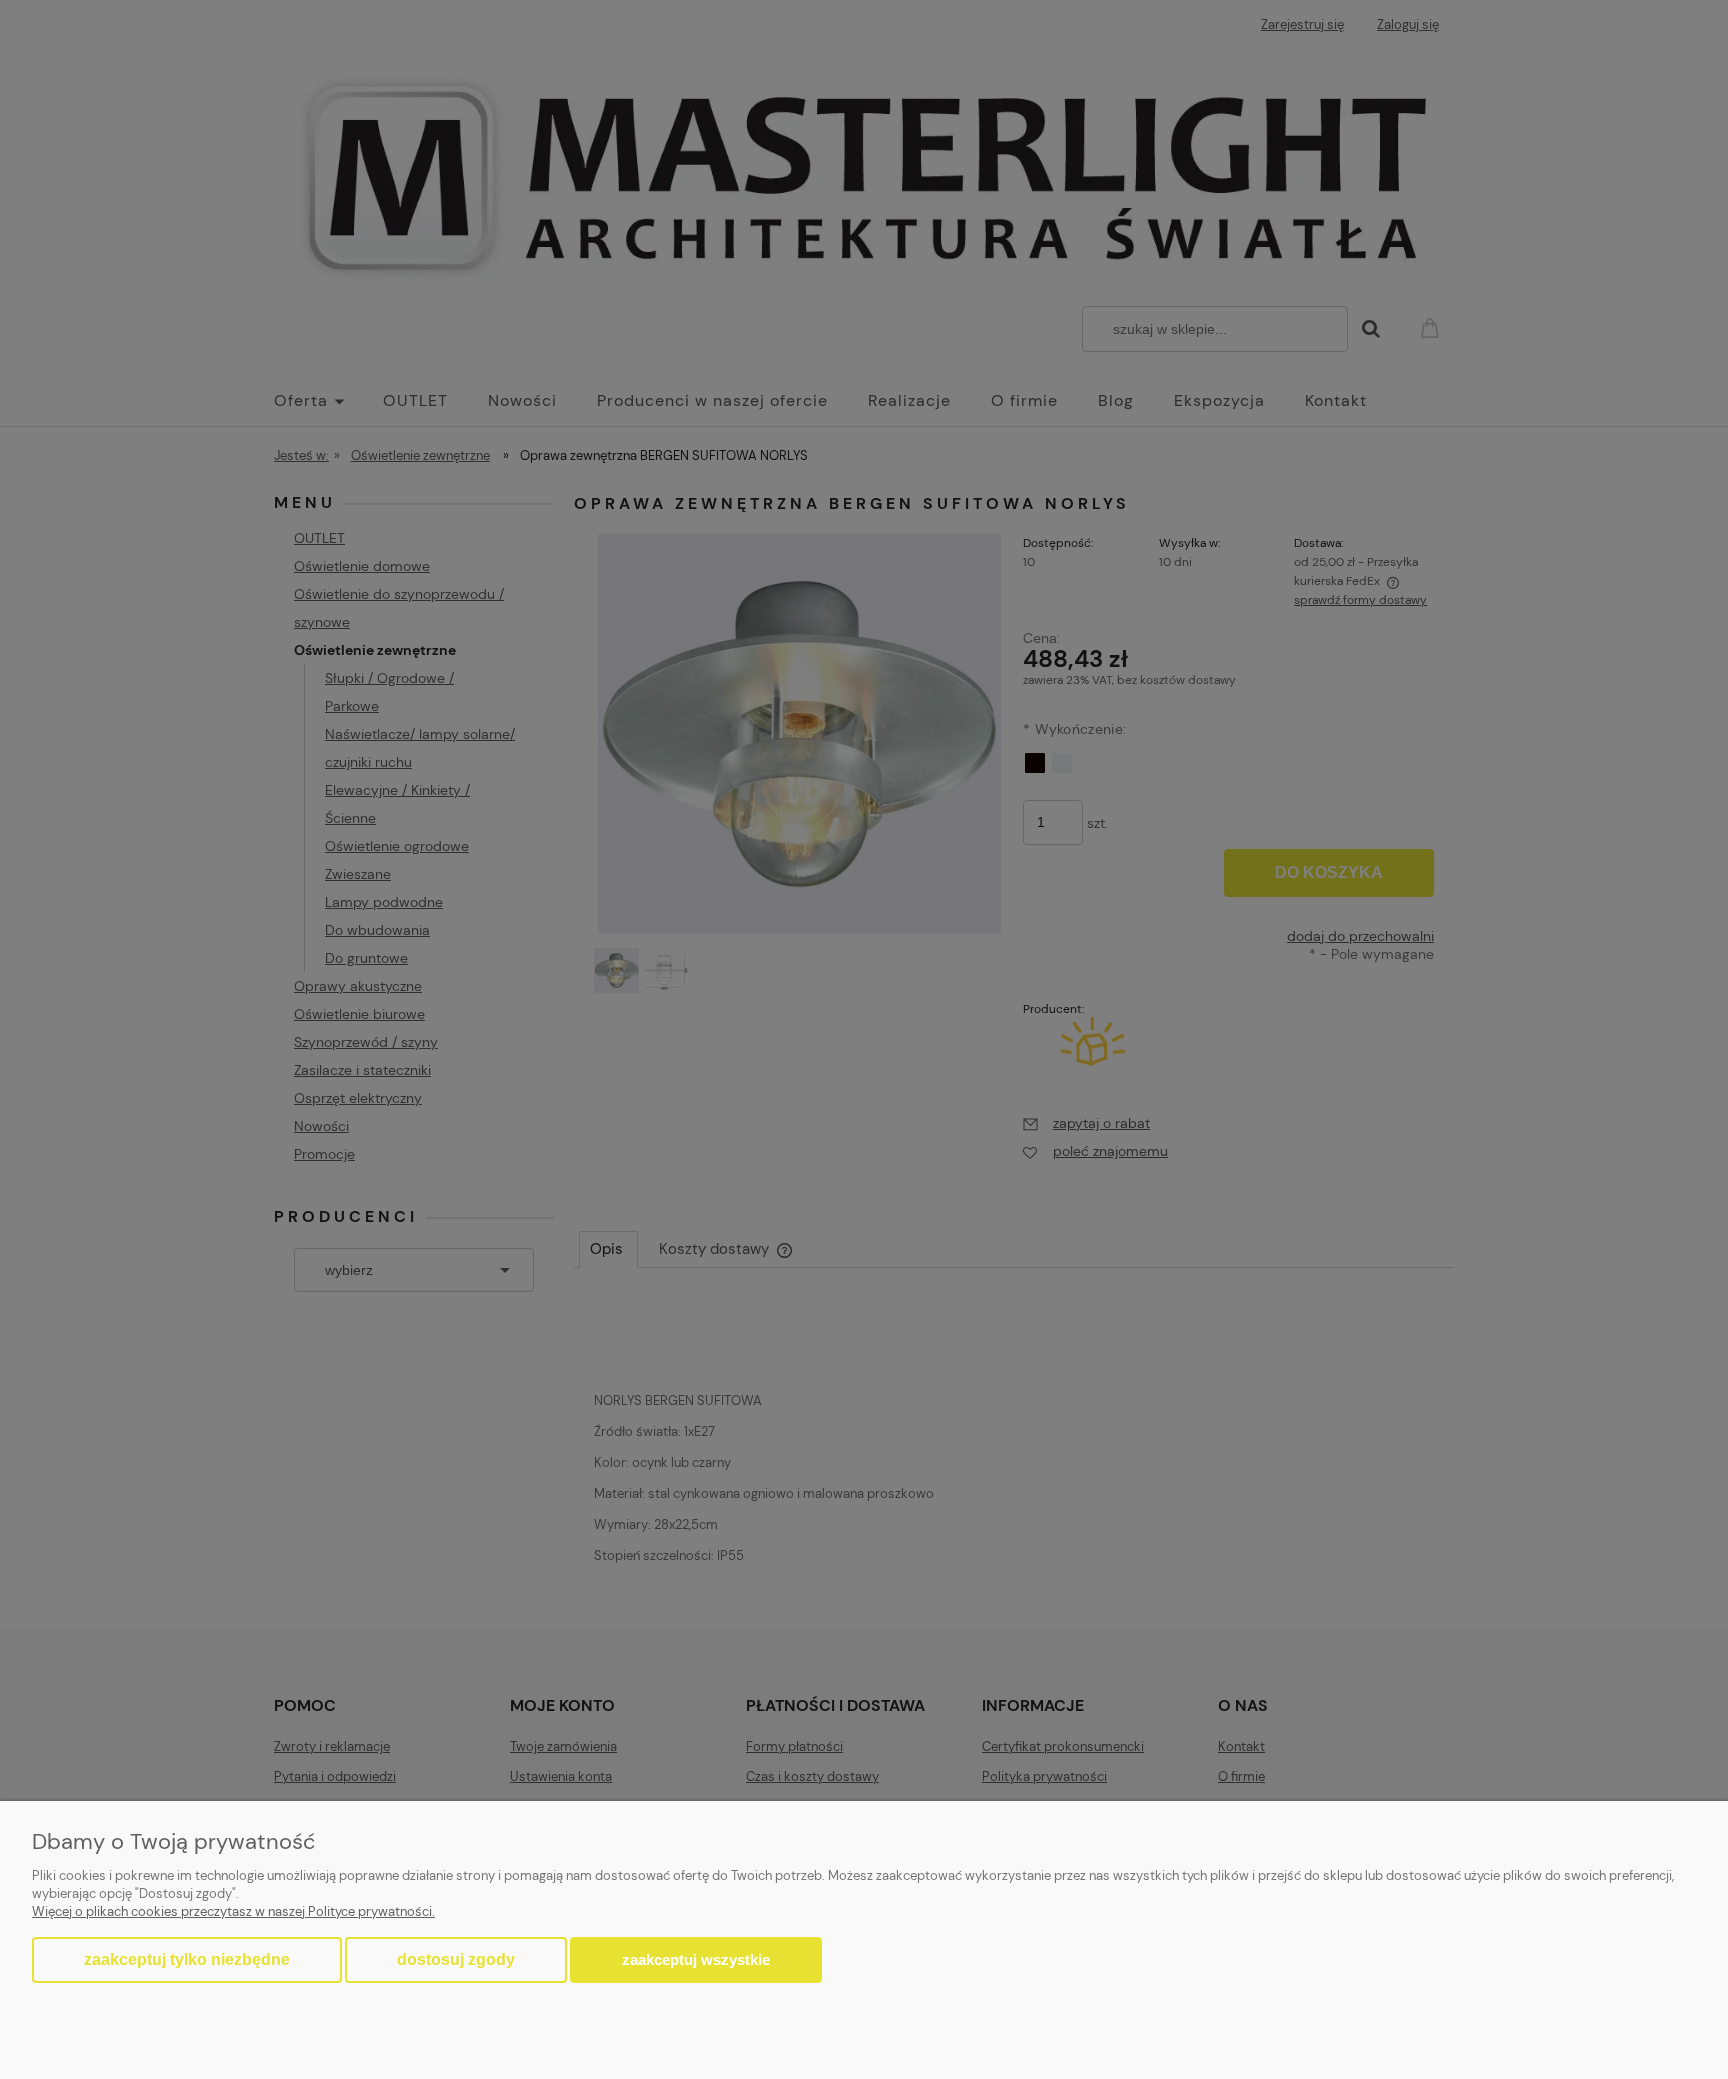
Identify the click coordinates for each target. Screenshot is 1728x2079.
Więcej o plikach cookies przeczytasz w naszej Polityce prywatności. (233, 1911)
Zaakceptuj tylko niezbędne (187, 1959)
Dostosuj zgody (456, 1959)
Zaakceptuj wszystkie (696, 1959)
